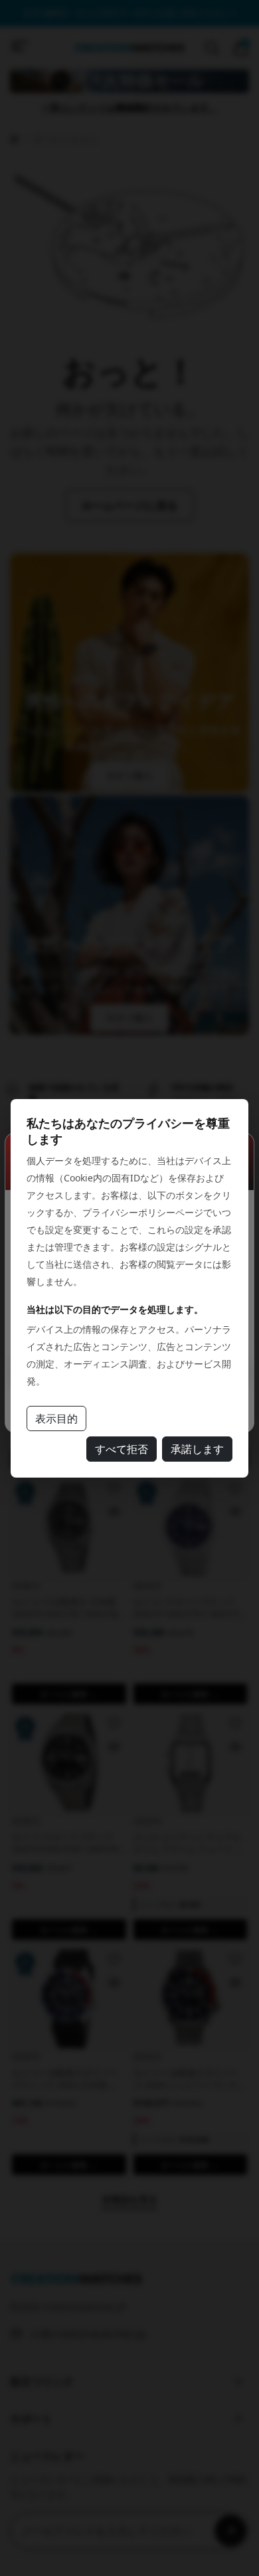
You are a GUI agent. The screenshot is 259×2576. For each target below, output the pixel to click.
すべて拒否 (122, 1449)
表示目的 (56, 1418)
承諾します (197, 1449)
